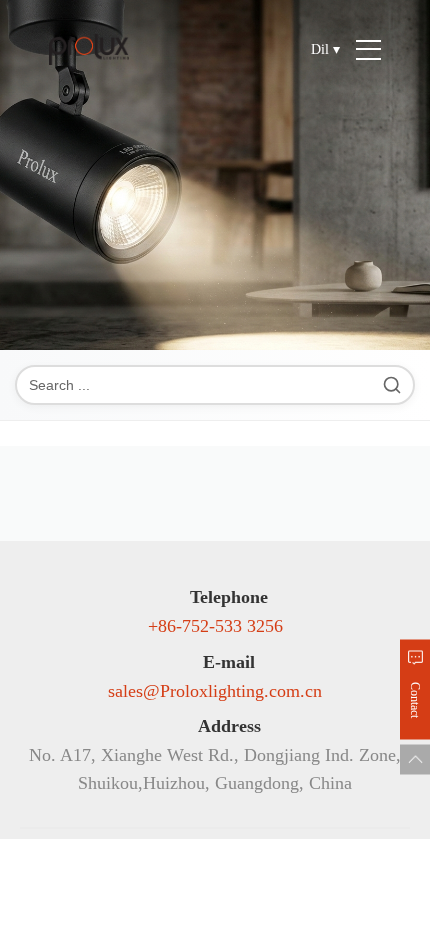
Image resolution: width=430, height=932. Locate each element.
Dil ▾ (325, 49)
